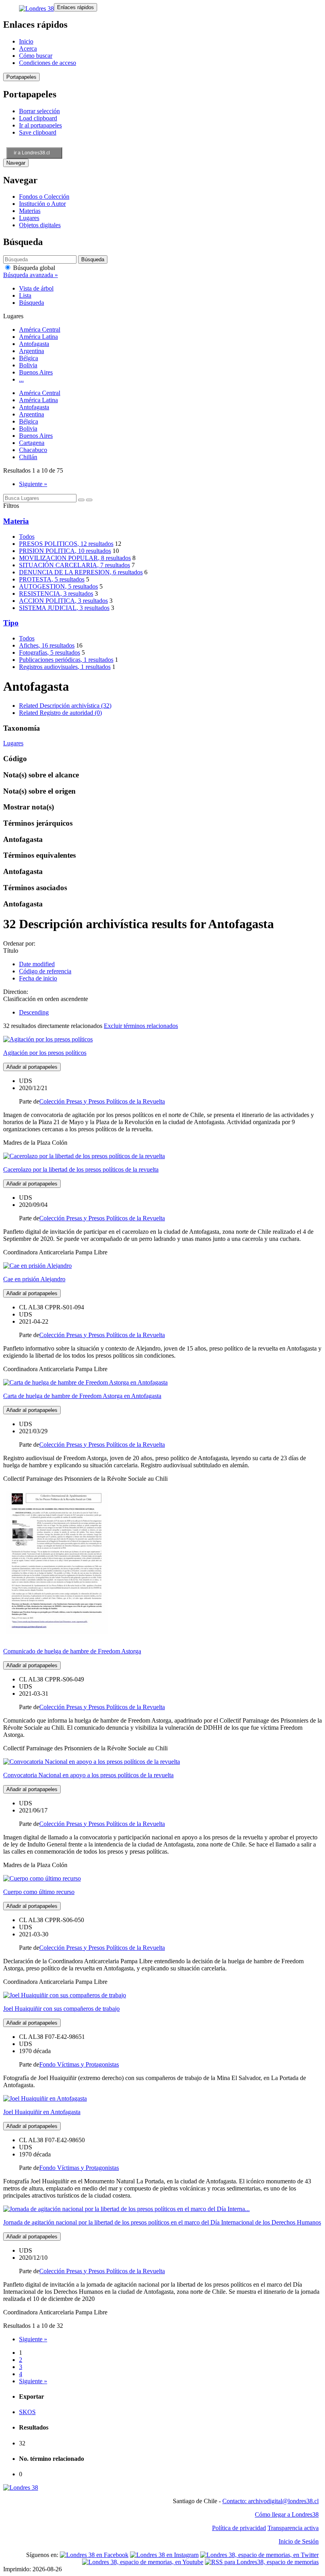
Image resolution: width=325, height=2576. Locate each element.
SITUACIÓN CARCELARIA (75, 565)
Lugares (29, 218)
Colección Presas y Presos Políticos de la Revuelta (102, 1101)
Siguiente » (33, 484)
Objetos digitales (40, 225)
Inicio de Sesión (299, 2541)
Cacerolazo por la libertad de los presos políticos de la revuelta (81, 1169)
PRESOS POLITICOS (66, 544)
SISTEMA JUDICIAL (64, 608)
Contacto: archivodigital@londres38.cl (271, 2501)
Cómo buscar (36, 56)
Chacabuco (33, 450)
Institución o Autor (42, 204)
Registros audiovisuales (65, 667)
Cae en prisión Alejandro (34, 1279)
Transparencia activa (293, 2528)
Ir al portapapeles (40, 125)
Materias (30, 211)
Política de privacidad (239, 2528)
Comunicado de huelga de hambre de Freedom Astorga (72, 1651)
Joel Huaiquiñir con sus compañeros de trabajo (61, 2009)
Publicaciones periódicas (66, 660)
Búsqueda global (33, 268)
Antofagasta (34, 344)
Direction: (16, 992)
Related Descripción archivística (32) (65, 706)
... (21, 379)
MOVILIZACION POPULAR (75, 558)
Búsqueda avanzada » (31, 275)
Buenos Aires (36, 372)
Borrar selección (39, 111)
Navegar (16, 163)
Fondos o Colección (44, 197)
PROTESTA (52, 579)
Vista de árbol (36, 288)
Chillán (28, 457)
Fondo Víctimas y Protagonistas (79, 2064)
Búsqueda (32, 303)
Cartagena (32, 443)
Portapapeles (21, 77)
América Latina (38, 337)
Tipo (11, 623)
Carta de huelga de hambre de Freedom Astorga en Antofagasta (82, 1396)
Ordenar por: (19, 943)
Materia (16, 521)
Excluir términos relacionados (141, 1026)
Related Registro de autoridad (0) (60, 713)
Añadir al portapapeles (32, 1067)
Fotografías (50, 653)
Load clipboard (38, 118)
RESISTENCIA (56, 594)
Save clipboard (38, 132)
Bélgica (29, 358)
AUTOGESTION (58, 586)
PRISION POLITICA (65, 551)
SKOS (27, 2412)
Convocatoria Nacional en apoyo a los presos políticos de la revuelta (88, 1775)
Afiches (47, 645)
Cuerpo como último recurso (39, 1892)
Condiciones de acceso (48, 63)
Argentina (32, 351)
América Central (40, 330)
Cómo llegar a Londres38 (287, 2514)
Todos (27, 537)
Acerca (28, 48)
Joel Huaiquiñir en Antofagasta (42, 2112)
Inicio (26, 41)
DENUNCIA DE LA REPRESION (81, 572)
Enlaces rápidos (76, 7)
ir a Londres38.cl (32, 153)
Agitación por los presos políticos (45, 1053)
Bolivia (28, 365)
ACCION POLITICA (63, 601)
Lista (25, 295)
